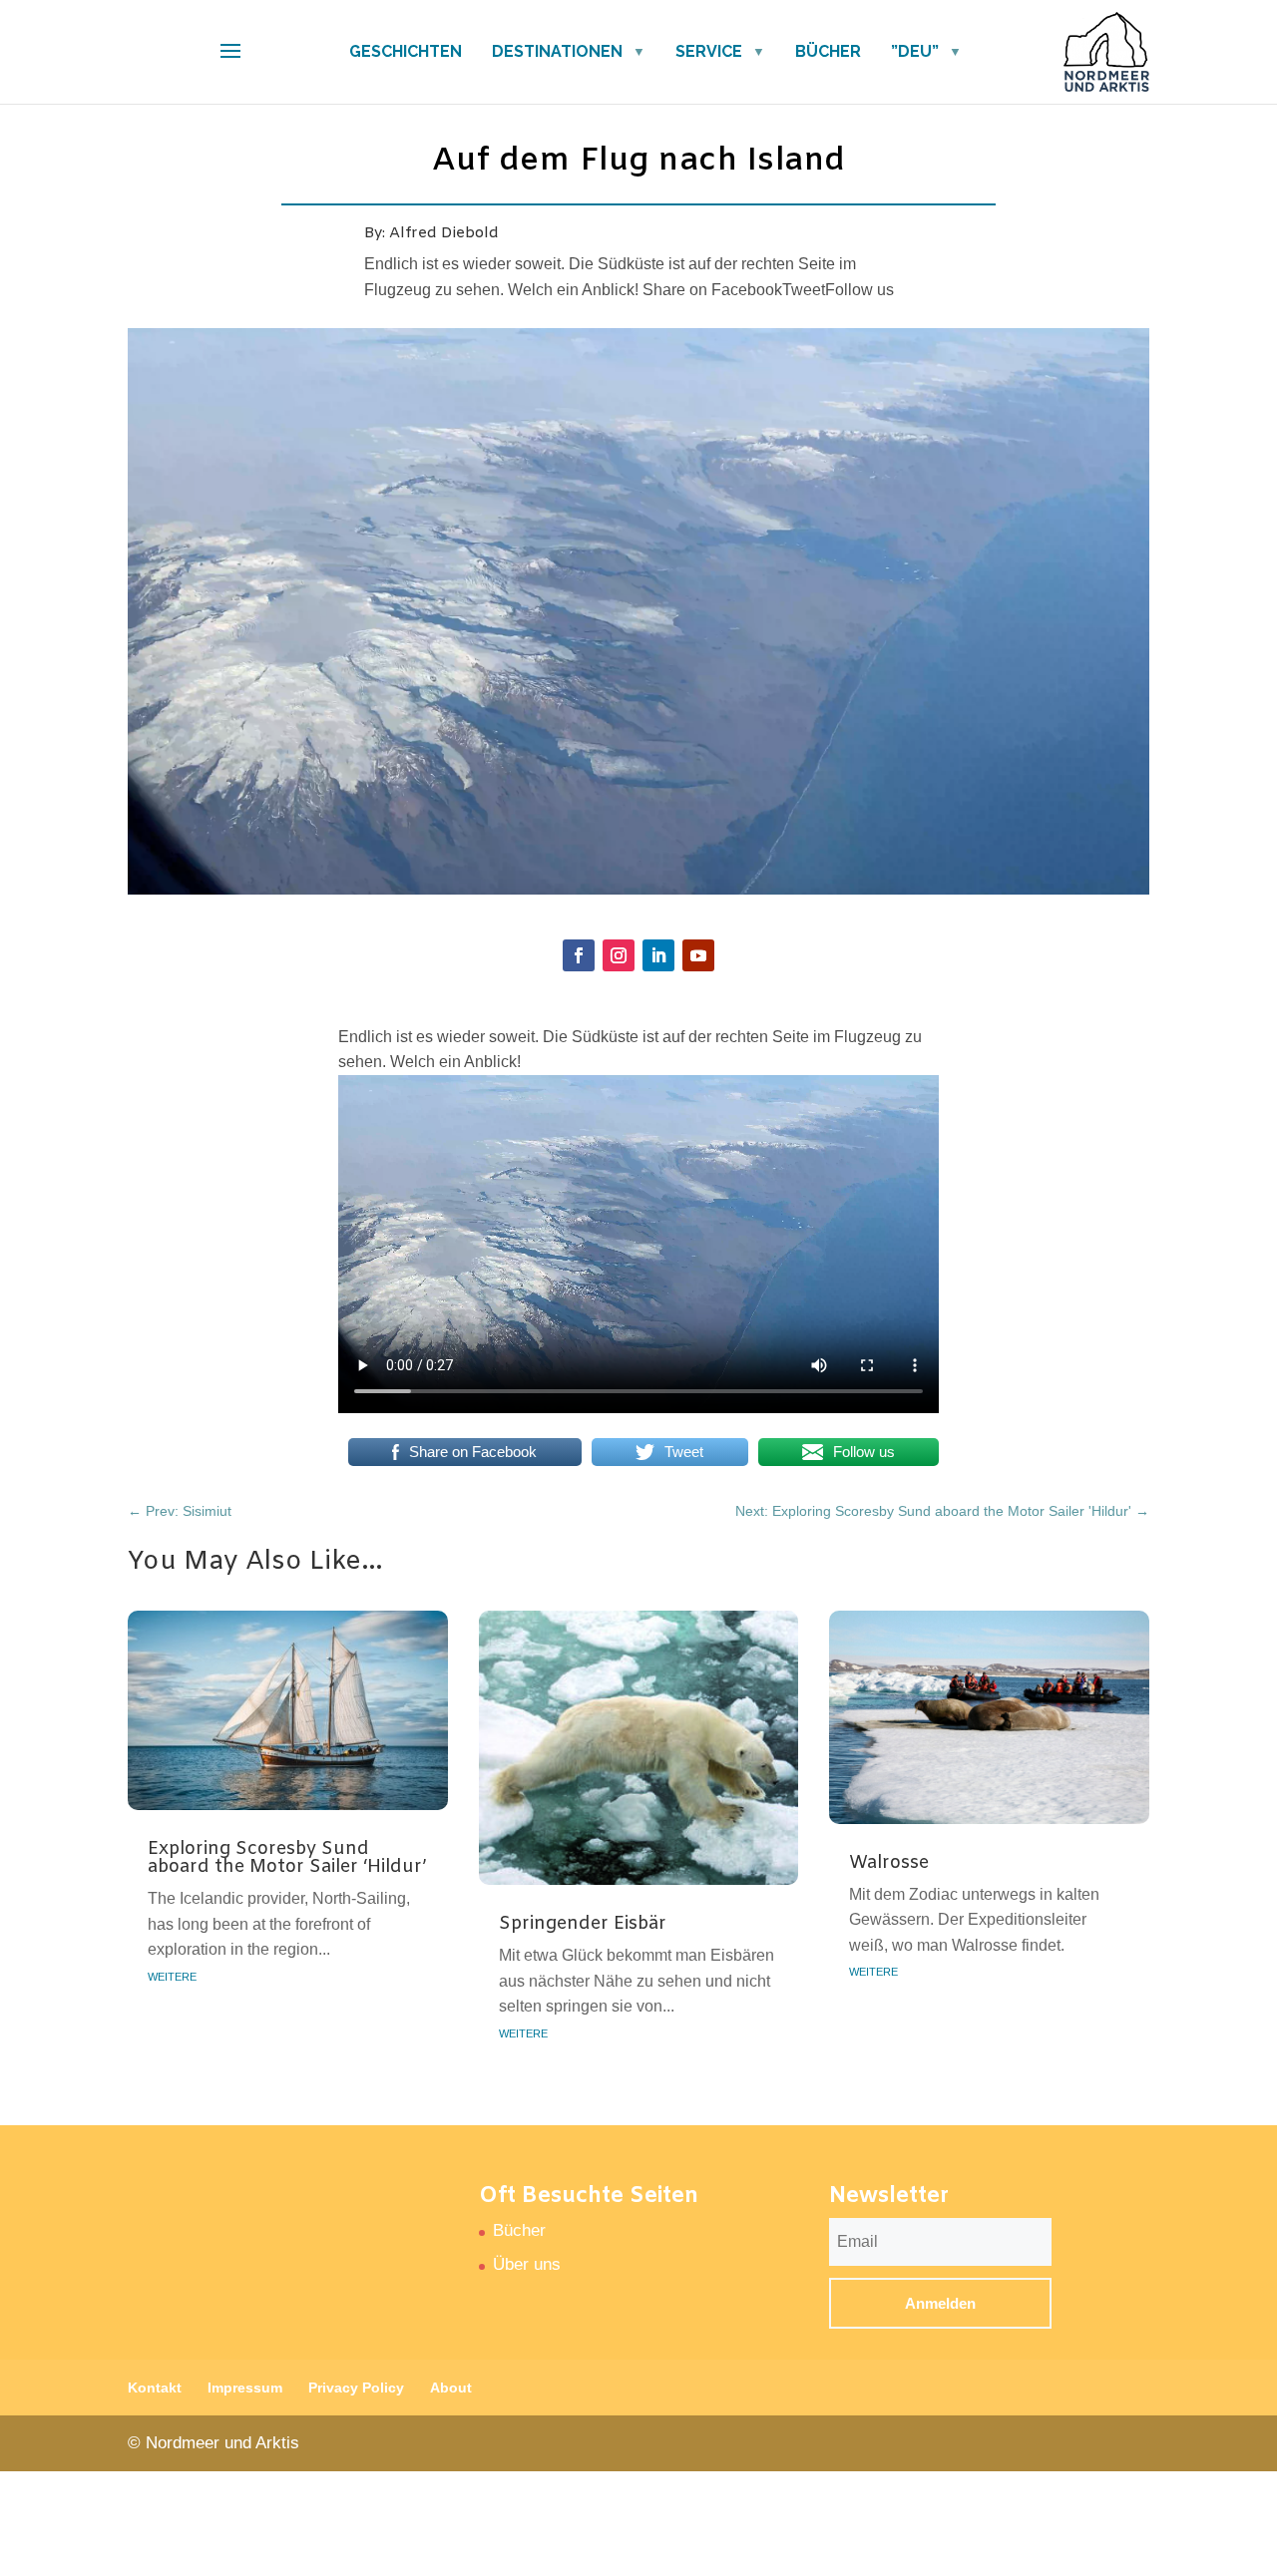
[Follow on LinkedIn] (658, 955)
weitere (172, 1975)
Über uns (527, 2264)
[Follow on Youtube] (698, 955)
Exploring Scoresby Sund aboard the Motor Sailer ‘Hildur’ (287, 1858)
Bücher (828, 51)
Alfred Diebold (444, 233)
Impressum (245, 2388)
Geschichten (406, 51)
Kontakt (155, 2388)
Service (709, 51)
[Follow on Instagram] (619, 955)
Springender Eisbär (583, 1924)
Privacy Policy (356, 2388)
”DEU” (915, 51)
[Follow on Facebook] (579, 955)
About (451, 2388)
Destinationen (557, 51)
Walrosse (889, 1863)
